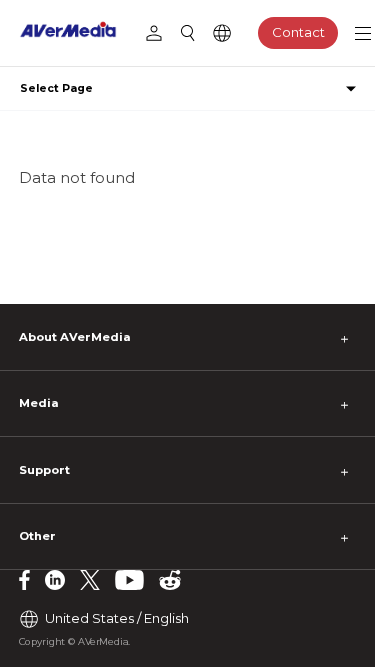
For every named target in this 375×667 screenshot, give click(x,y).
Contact (298, 32)
